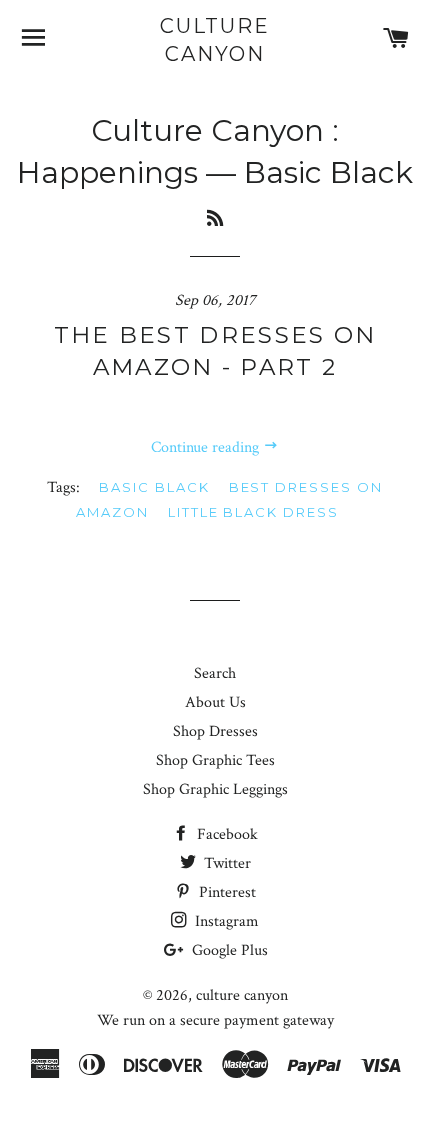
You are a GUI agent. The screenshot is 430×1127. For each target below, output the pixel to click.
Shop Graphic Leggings (215, 789)
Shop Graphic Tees (215, 760)
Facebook (225, 834)
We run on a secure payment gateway (215, 1020)
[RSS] (215, 219)
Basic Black (154, 487)
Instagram (225, 921)
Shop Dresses (215, 731)
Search (215, 673)
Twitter (225, 863)
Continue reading (207, 447)
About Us (215, 702)
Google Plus (228, 950)
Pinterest (225, 892)
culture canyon (215, 40)
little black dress (253, 512)
